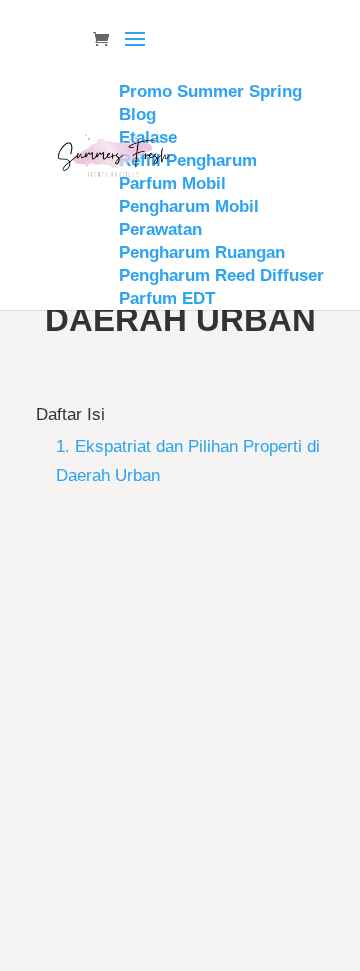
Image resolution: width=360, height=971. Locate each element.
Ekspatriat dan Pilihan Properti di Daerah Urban (177, 750)
